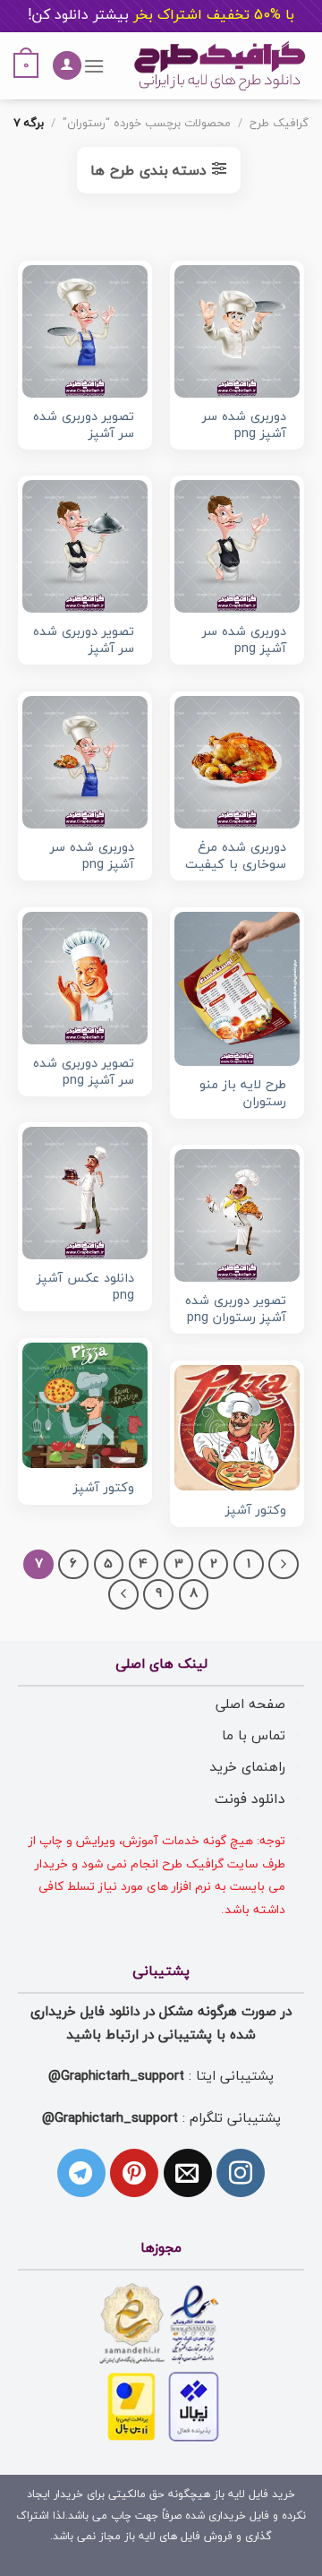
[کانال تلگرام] (81, 2173)
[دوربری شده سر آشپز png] (237, 331)
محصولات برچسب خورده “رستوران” (147, 124)
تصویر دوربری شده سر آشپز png (84, 1073)
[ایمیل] (188, 2173)
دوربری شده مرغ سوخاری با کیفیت (236, 857)
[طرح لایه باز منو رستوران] (237, 989)
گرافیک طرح (279, 124)
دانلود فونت (250, 1799)
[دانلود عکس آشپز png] (85, 1193)
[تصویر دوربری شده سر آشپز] (85, 331)
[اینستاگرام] (241, 2173)
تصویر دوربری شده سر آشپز (84, 426)
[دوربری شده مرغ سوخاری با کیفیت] (237, 762)
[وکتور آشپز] (85, 1405)
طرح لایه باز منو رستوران (243, 1094)
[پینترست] (134, 2173)
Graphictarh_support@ (116, 2076)
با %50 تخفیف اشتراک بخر (161, 15)
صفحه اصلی (250, 1704)
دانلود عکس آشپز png (85, 1288)
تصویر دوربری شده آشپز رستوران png (236, 1310)
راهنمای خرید (247, 1767)
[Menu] (93, 66)
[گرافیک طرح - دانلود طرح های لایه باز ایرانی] (220, 66)
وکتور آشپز (104, 1489)
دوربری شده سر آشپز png (244, 426)
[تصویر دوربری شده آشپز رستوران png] (237, 1215)
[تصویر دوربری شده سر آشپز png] (85, 978)
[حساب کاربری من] (67, 66)
